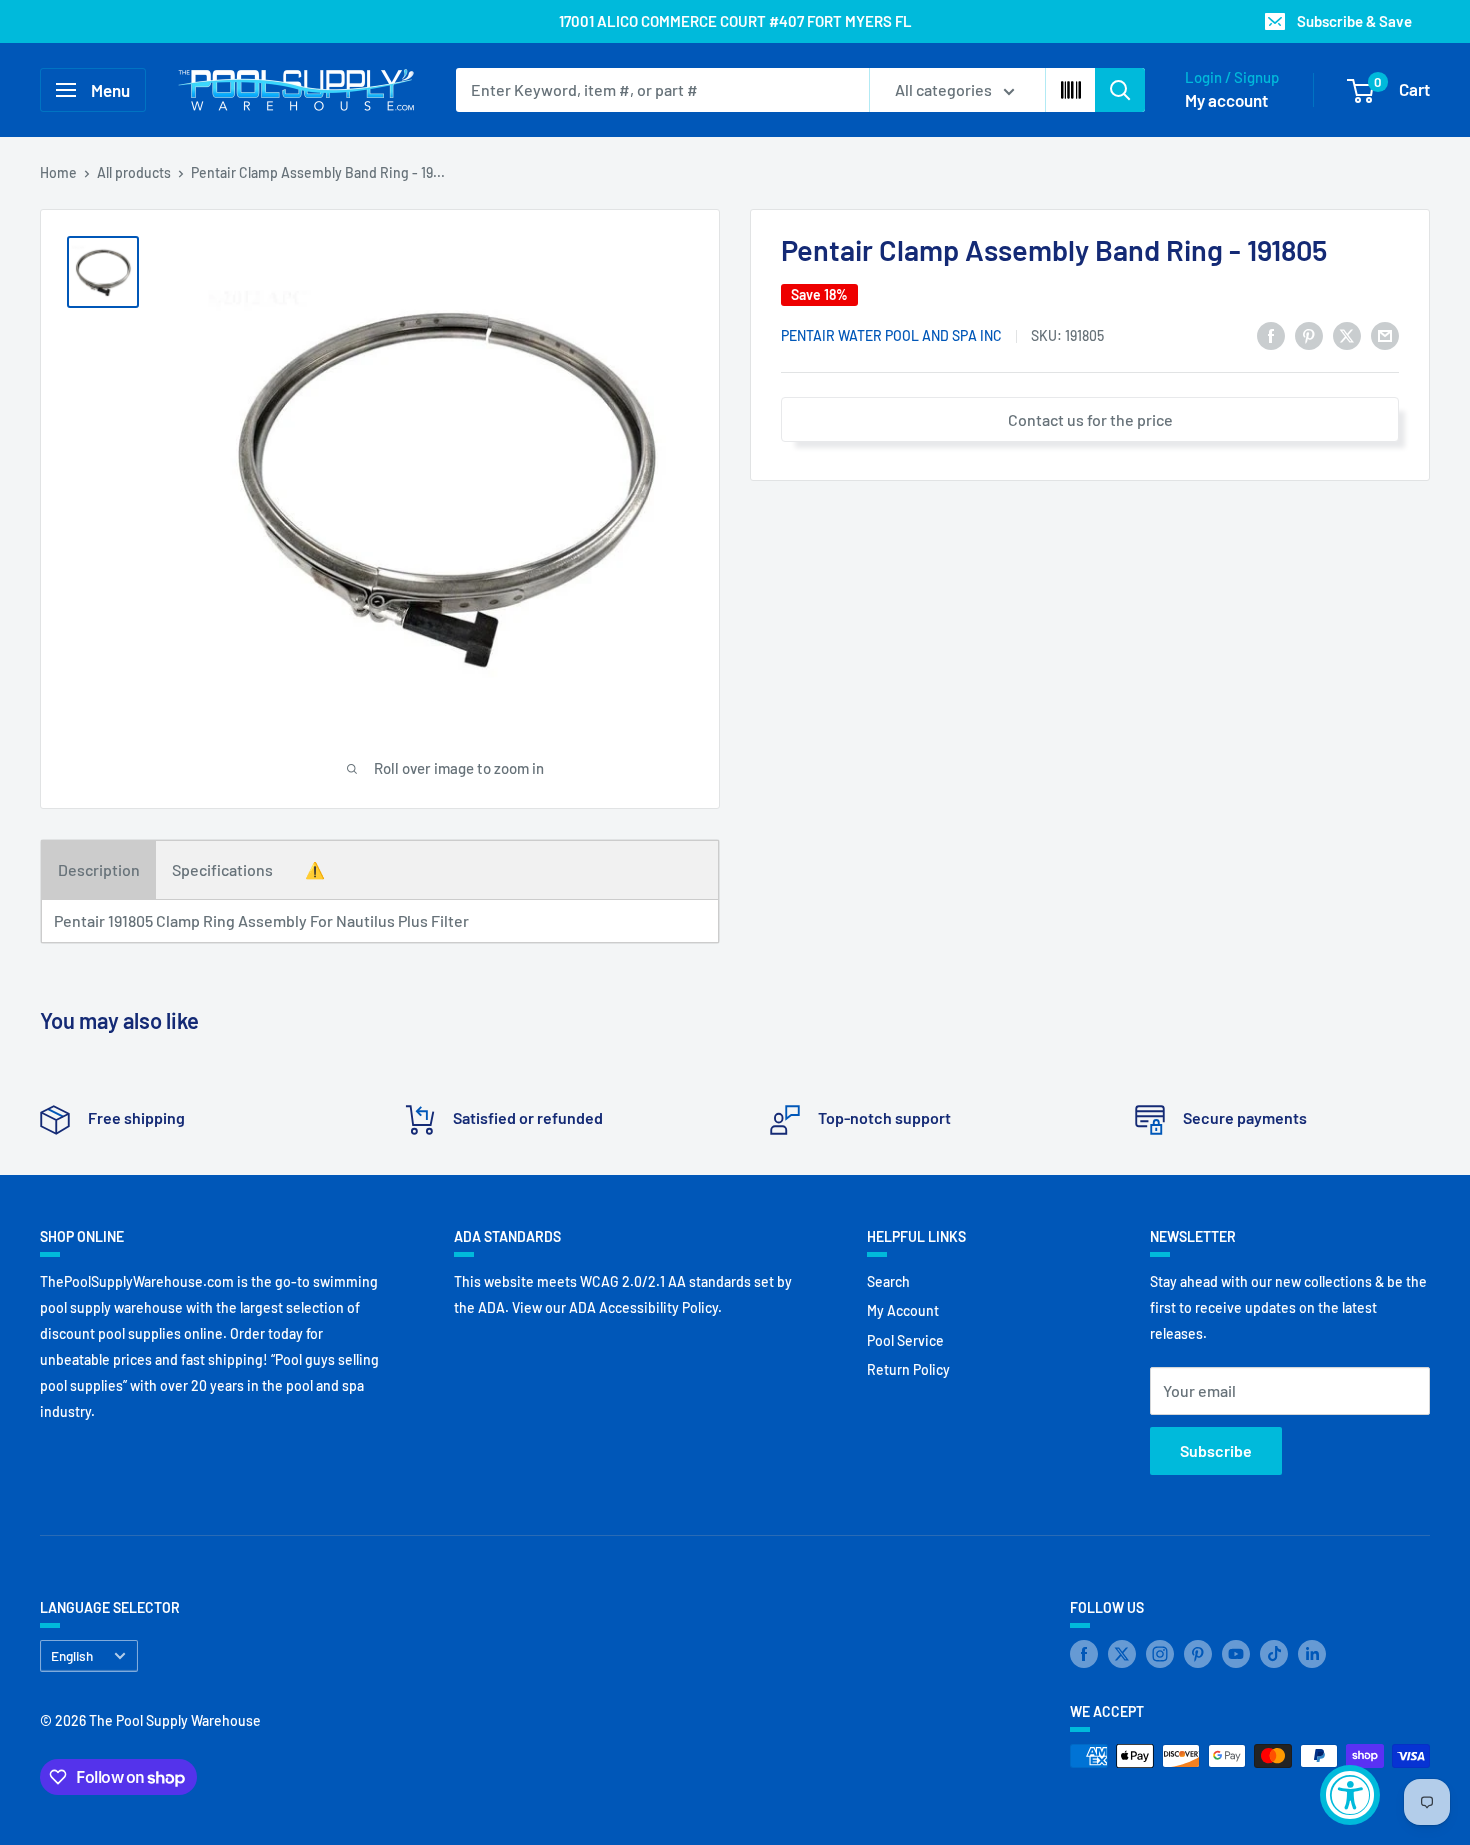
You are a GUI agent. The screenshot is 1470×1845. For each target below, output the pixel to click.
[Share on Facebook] (1271, 334)
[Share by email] (1385, 334)
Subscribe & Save (1354, 21)
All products (134, 172)
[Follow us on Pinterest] (1198, 1654)
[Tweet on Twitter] (1347, 334)
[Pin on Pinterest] (1309, 334)
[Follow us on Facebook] (1084, 1654)
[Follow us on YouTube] (1236, 1654)
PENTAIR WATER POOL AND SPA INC (891, 336)
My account (1226, 100)
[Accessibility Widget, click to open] (1350, 1795)
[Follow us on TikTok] (1274, 1654)
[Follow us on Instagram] (1160, 1654)
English (72, 1655)
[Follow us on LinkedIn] (1312, 1654)
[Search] (1120, 90)
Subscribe (1216, 1450)
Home (58, 172)
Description (99, 869)
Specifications (222, 869)
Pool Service (905, 1340)
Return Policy (908, 1369)
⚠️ (315, 869)
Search (888, 1281)
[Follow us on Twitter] (1122, 1654)
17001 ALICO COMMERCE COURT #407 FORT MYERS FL (735, 21)
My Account (903, 1310)
